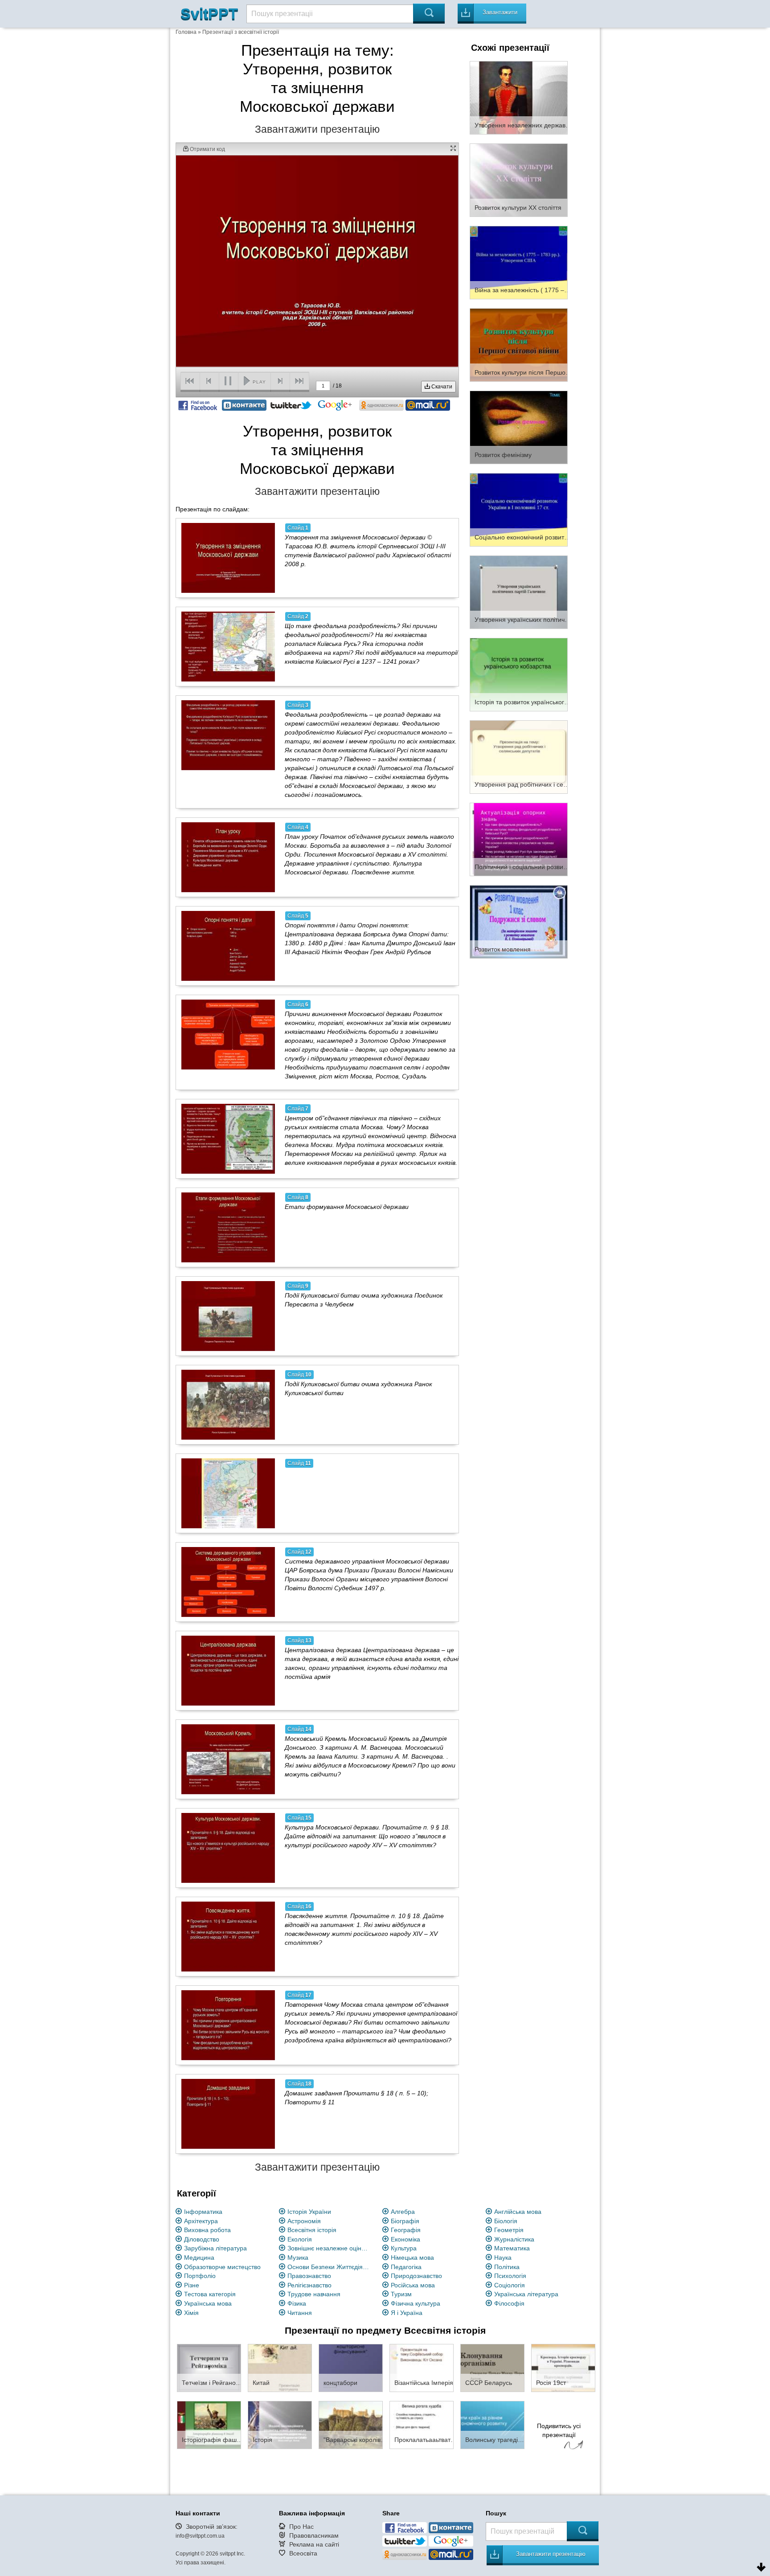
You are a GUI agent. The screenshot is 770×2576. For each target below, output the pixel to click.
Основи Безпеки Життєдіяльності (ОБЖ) (330, 2267)
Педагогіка (406, 2267)
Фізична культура (416, 2303)
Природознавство (416, 2276)
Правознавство (309, 2276)
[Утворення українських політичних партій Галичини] (519, 592)
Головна (186, 32)
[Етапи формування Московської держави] (228, 1227)
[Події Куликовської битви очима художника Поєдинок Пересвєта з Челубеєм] (228, 1316)
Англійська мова (518, 2212)
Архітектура (201, 2221)
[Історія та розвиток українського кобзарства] (519, 674)
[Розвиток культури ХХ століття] (519, 180)
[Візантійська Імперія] (422, 2368)
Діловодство (202, 2239)
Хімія (191, 2313)
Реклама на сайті (314, 2544)
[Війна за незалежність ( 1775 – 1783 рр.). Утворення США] (519, 262)
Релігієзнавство (309, 2285)
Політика (507, 2267)
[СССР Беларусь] (492, 2368)
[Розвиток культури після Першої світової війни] (519, 344)
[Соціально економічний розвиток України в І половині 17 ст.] (519, 509)
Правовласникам (314, 2535)
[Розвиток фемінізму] (519, 427)
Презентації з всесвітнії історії (241, 32)
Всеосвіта (303, 2553)
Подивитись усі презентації (559, 2430)
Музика (298, 2258)
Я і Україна (407, 2313)
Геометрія (509, 2230)
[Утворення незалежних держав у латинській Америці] (519, 97)
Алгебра (403, 2212)
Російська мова (413, 2285)
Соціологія (510, 2285)
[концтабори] (351, 2368)
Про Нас (301, 2527)
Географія (406, 2230)
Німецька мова (412, 2258)
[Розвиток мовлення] (519, 921)
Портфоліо (200, 2276)
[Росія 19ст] (563, 2368)
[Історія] (280, 2425)
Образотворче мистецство (222, 2267)
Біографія (405, 2221)
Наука (503, 2258)
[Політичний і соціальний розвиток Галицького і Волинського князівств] (519, 839)
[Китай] (280, 2368)
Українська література (526, 2294)
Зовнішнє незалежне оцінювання (330, 2248)
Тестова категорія (210, 2294)
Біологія (506, 2221)
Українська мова (208, 2303)
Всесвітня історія (312, 2230)
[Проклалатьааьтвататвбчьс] (422, 2425)
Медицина (199, 2258)
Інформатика (203, 2212)
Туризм (401, 2294)
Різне (192, 2285)
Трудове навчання (314, 2294)
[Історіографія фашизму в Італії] (209, 2425)
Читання (300, 2313)
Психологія (510, 2276)
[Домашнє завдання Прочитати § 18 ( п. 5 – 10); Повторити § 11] (228, 2114)
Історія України (309, 2212)
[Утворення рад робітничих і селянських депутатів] (519, 756)
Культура (404, 2248)
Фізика (297, 2303)
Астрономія (304, 2221)
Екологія (300, 2239)
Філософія (509, 2303)
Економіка (405, 2239)
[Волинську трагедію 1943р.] (492, 2425)
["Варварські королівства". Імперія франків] (351, 2425)
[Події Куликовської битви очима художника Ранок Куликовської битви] (228, 1404)
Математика (512, 2248)
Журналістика (514, 2239)
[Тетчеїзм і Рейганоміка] (209, 2368)
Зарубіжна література (215, 2248)
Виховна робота (207, 2230)
